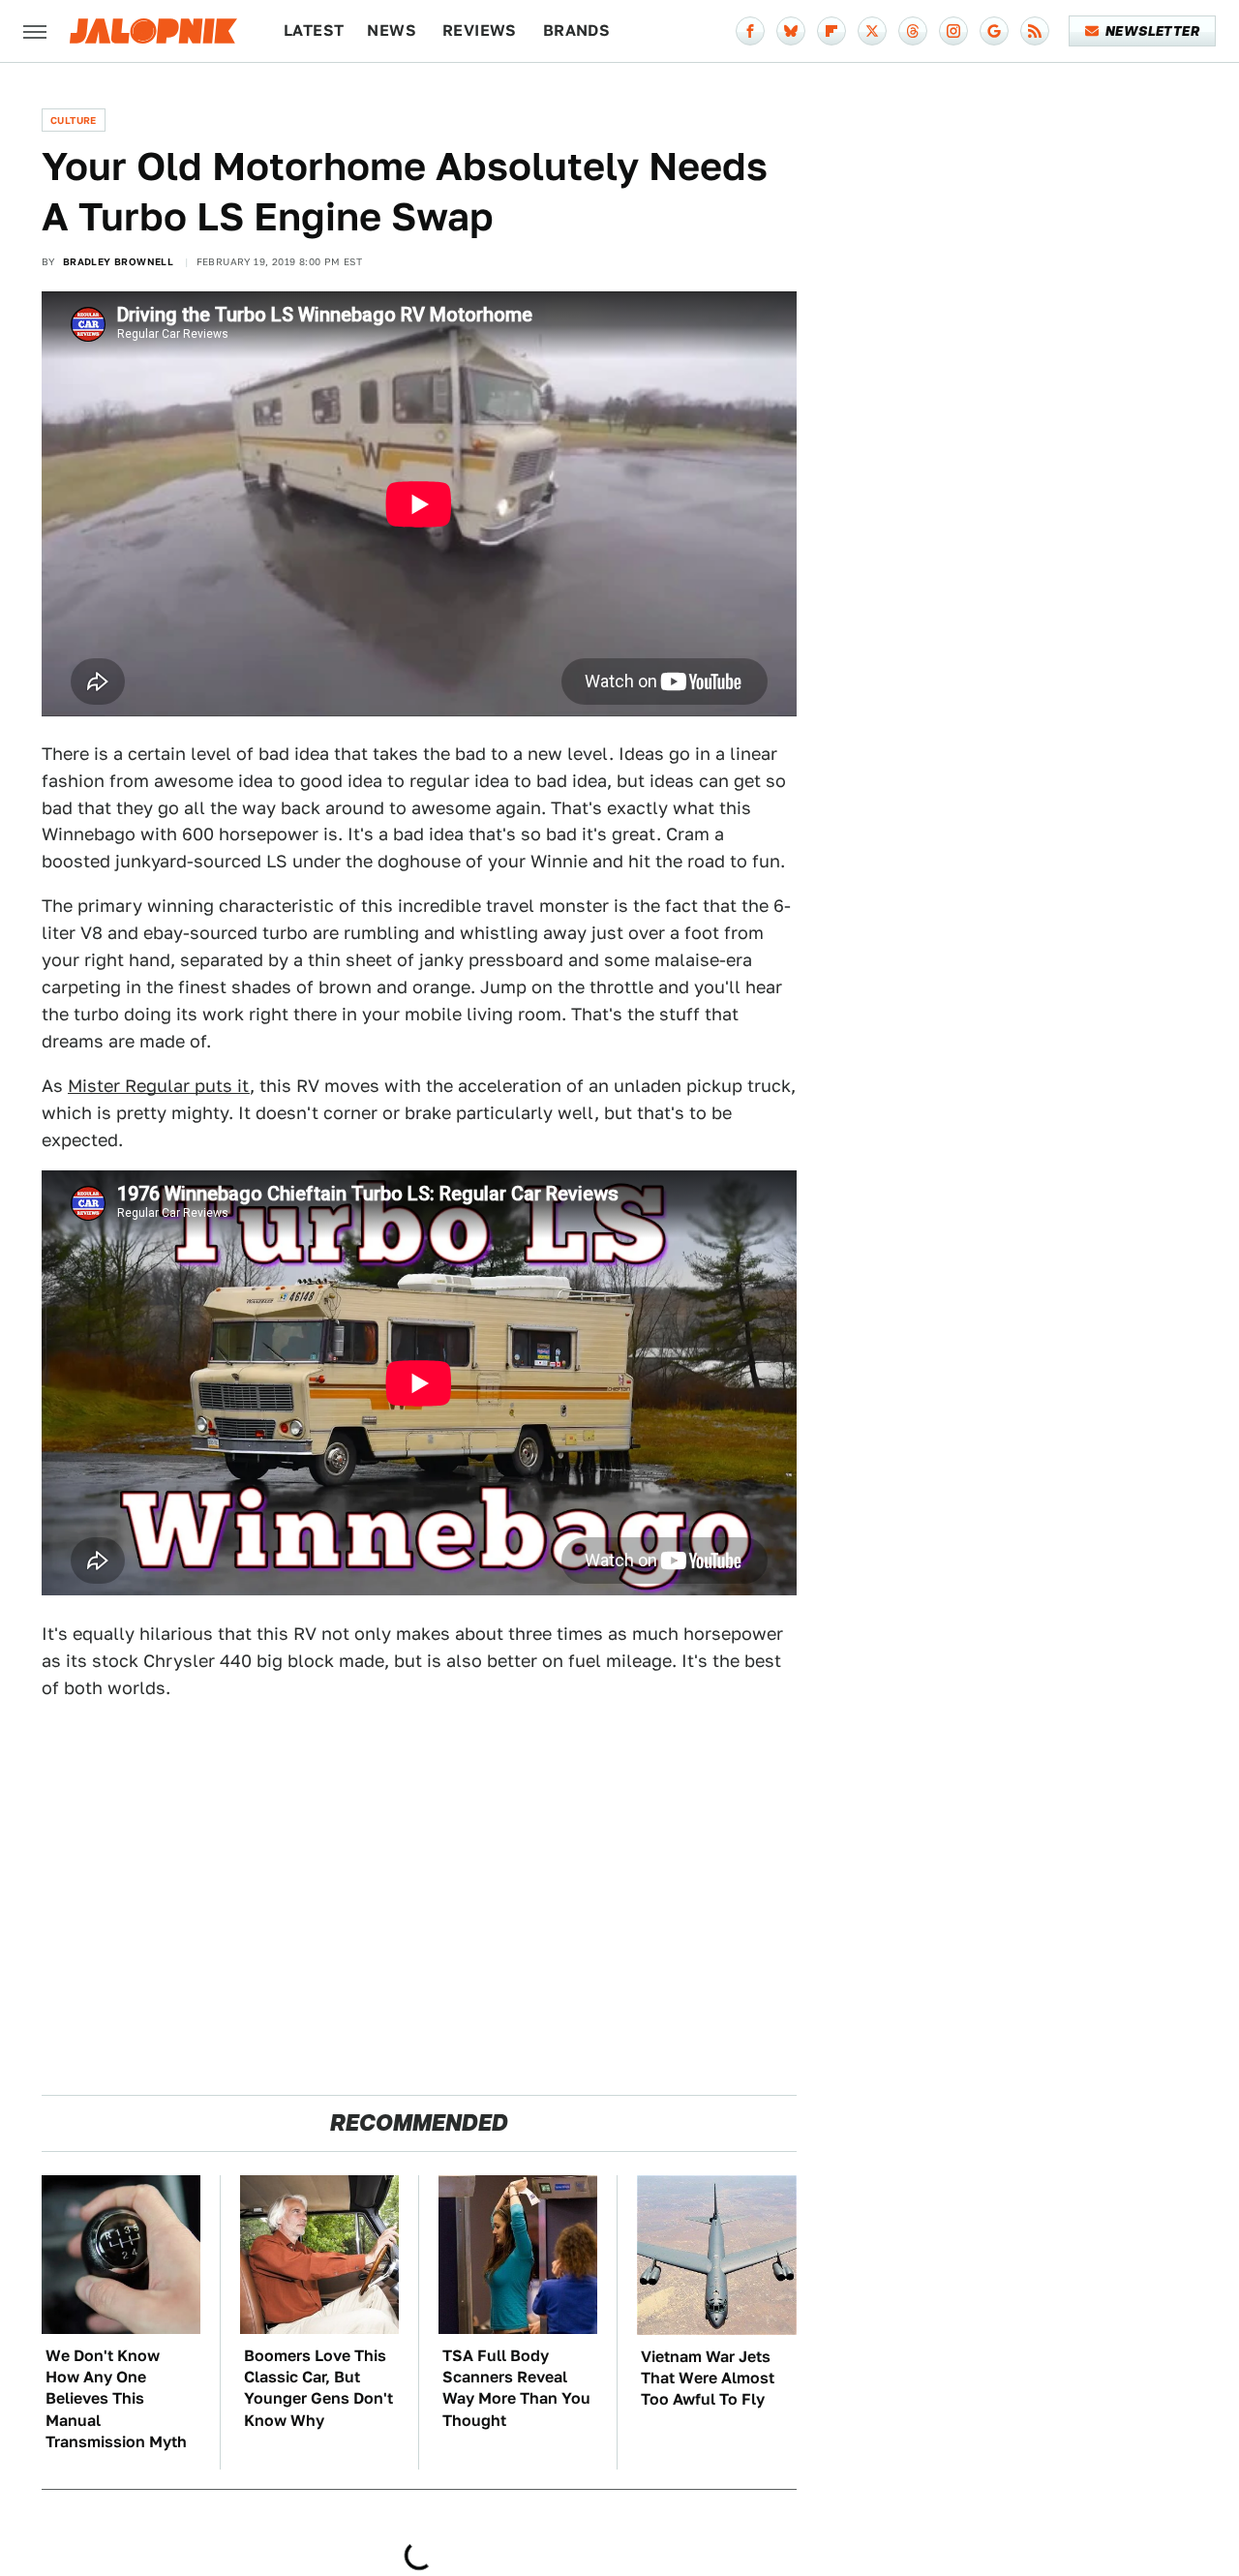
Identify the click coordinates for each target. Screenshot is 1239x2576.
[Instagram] (953, 31)
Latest (314, 30)
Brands (576, 30)
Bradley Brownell (118, 261)
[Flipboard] (831, 31)
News (392, 30)
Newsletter (1152, 31)
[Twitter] (872, 31)
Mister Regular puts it (159, 1086)
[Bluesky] (791, 31)
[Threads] (913, 31)
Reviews (480, 30)
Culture (74, 120)
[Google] (994, 31)
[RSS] (1035, 31)
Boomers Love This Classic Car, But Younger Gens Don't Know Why (318, 2388)
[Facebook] (750, 31)
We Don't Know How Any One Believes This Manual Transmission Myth (116, 2399)
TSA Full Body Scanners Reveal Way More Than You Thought (516, 2388)
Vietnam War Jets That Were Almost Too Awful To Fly (708, 2379)
